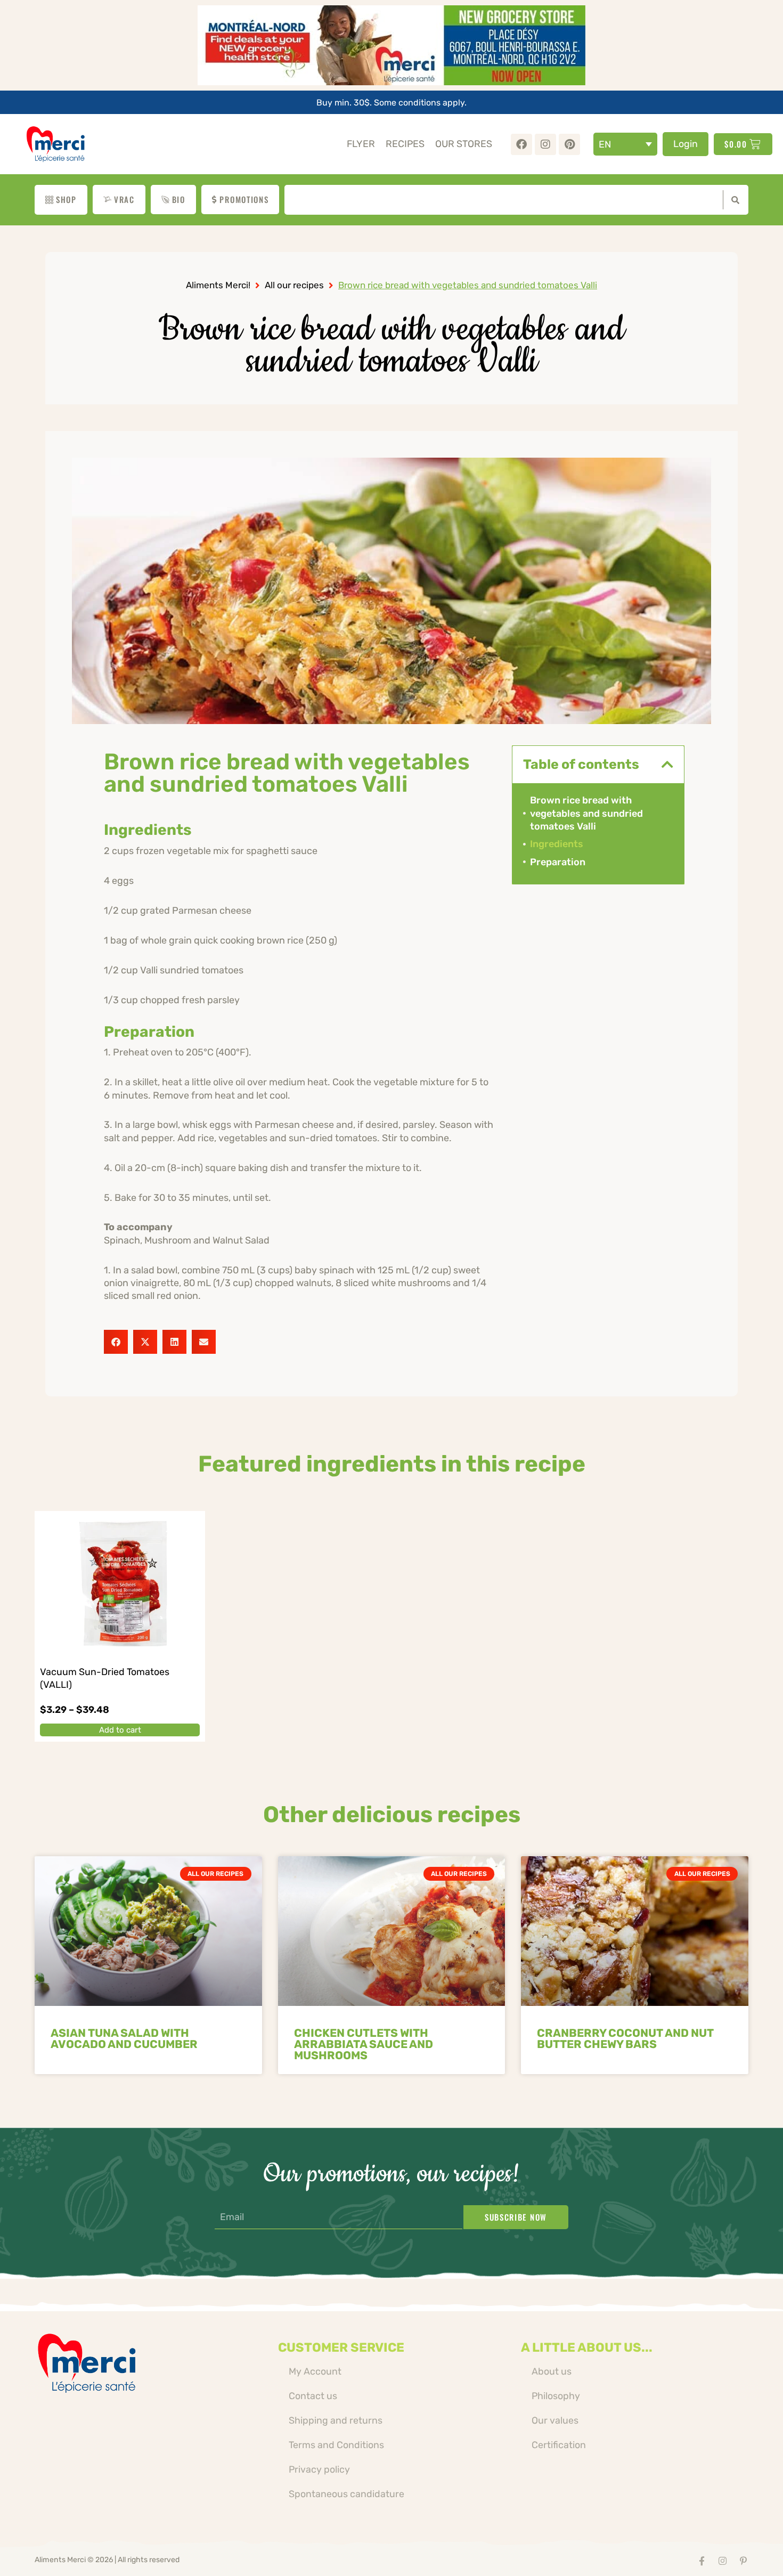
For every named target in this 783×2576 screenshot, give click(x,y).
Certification (559, 2445)
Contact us (313, 2396)
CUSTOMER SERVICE (341, 2347)
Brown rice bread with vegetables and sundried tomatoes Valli (586, 813)
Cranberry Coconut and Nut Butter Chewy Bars (625, 2038)
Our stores (464, 144)
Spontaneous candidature (346, 2494)
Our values (555, 2420)
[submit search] (733, 200)
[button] (116, 1342)
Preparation (558, 862)
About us (552, 2371)
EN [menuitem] (605, 144)
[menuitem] (625, 144)
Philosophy (556, 2396)
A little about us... (587, 2347)
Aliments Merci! (218, 285)
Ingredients (557, 844)
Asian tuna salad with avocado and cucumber (124, 2038)
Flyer (361, 144)
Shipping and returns (336, 2420)
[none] (625, 144)
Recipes (405, 144)
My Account (315, 2371)
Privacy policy (319, 2469)
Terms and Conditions (336, 2445)
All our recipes (294, 285)
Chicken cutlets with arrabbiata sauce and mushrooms (364, 2044)
